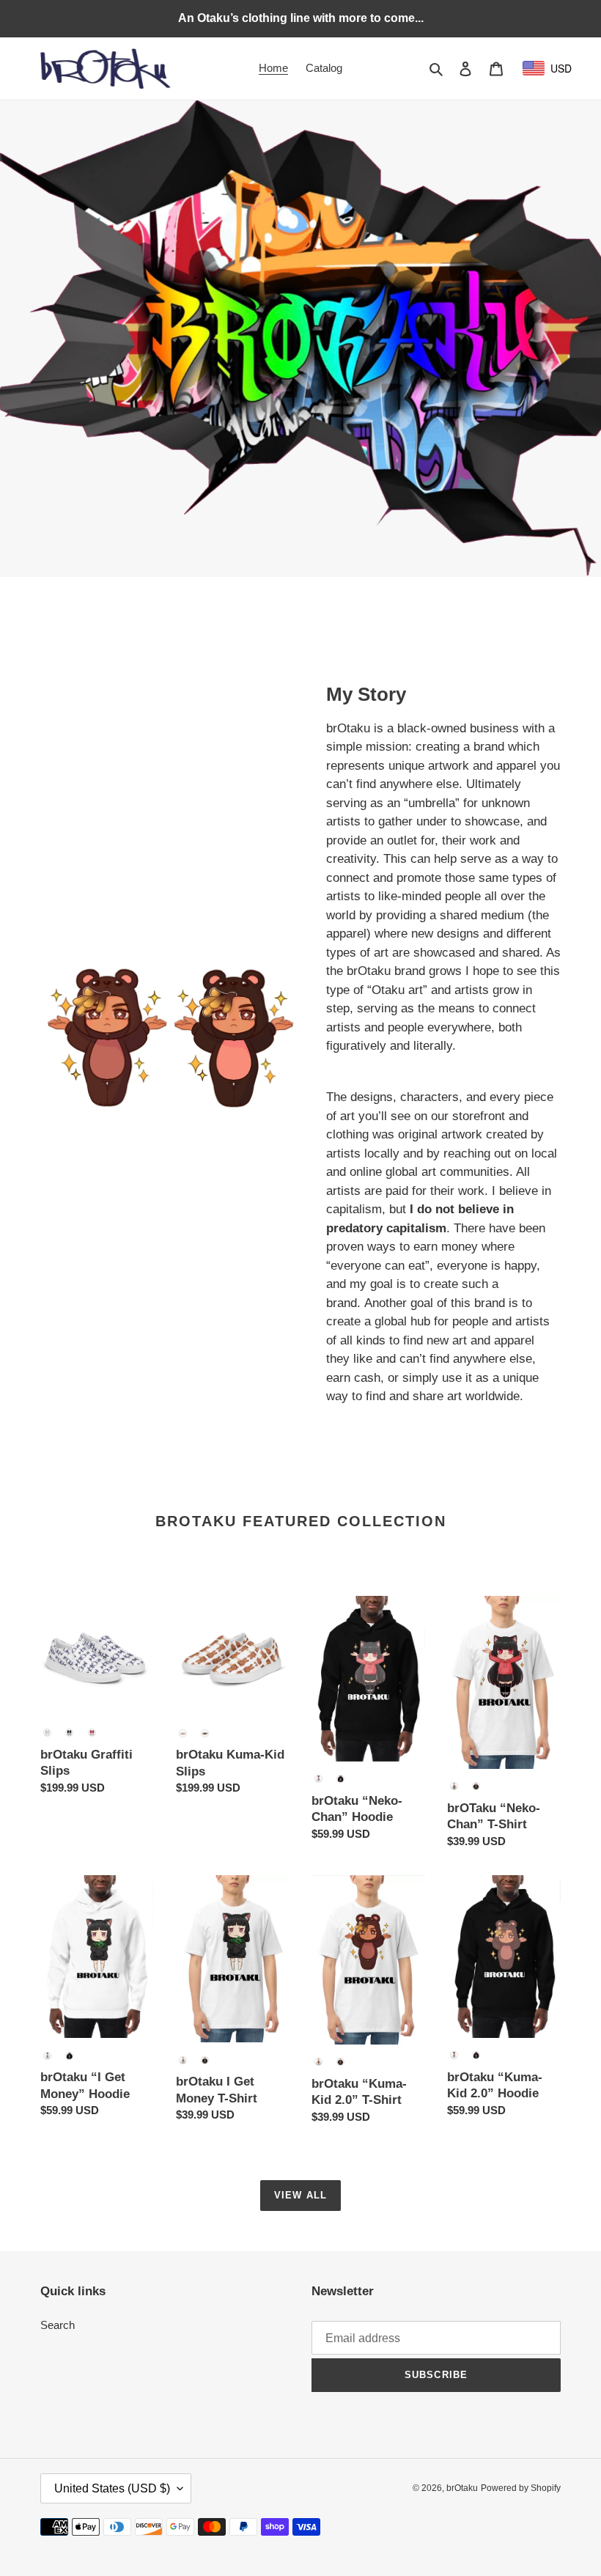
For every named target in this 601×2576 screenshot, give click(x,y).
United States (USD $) (112, 2488)
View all (300, 2195)
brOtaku (462, 2488)
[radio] (49, 1733)
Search (58, 2325)
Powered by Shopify (521, 2488)
